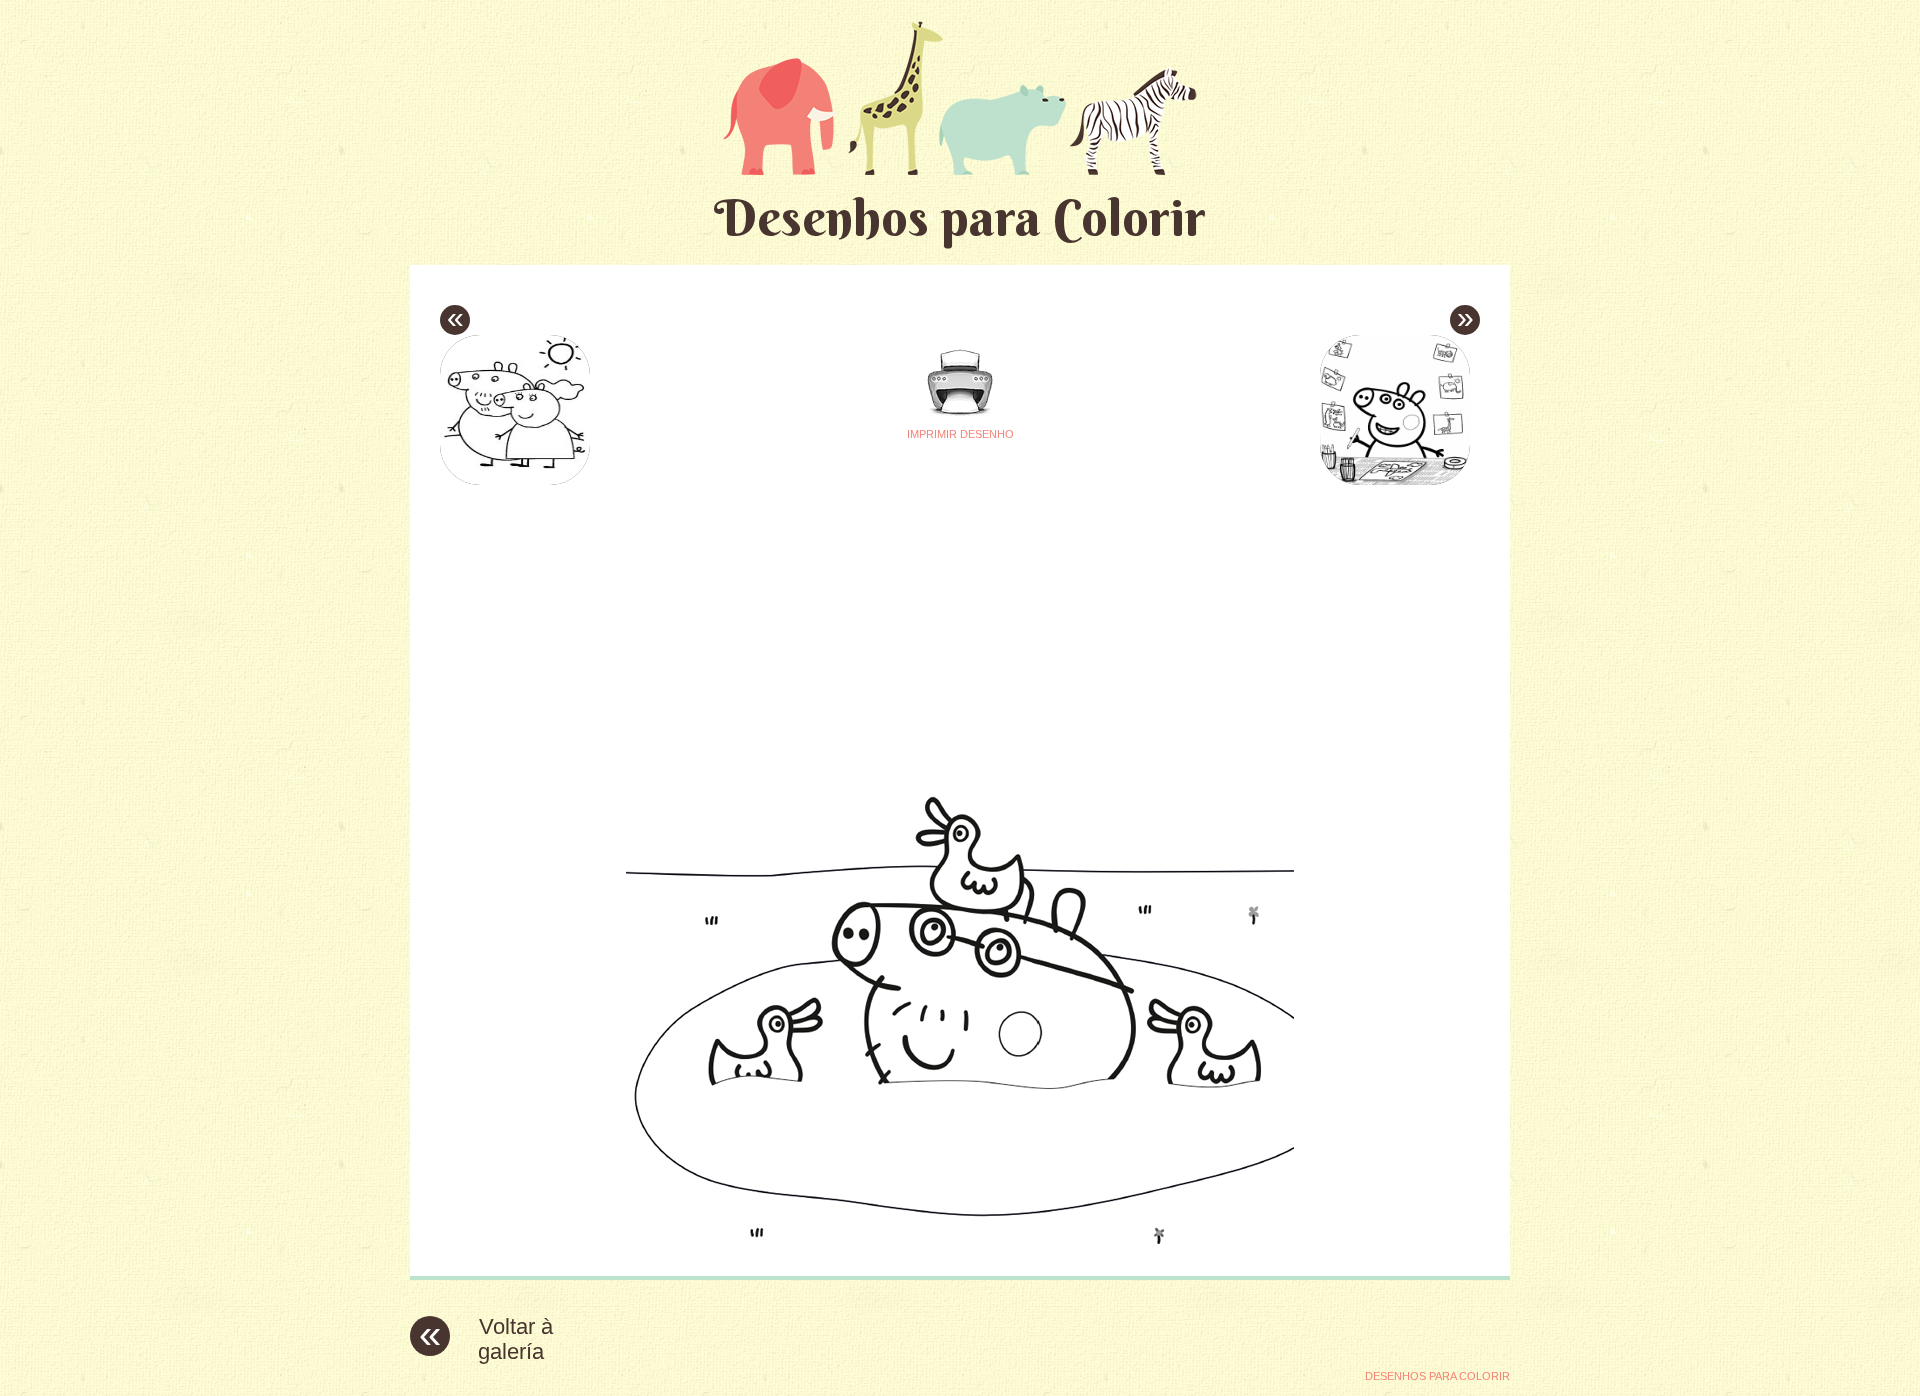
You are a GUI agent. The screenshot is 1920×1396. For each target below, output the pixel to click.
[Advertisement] (772, 631)
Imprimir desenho (960, 434)
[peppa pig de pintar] (960, 1245)
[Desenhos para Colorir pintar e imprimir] (960, 97)
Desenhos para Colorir (960, 217)
